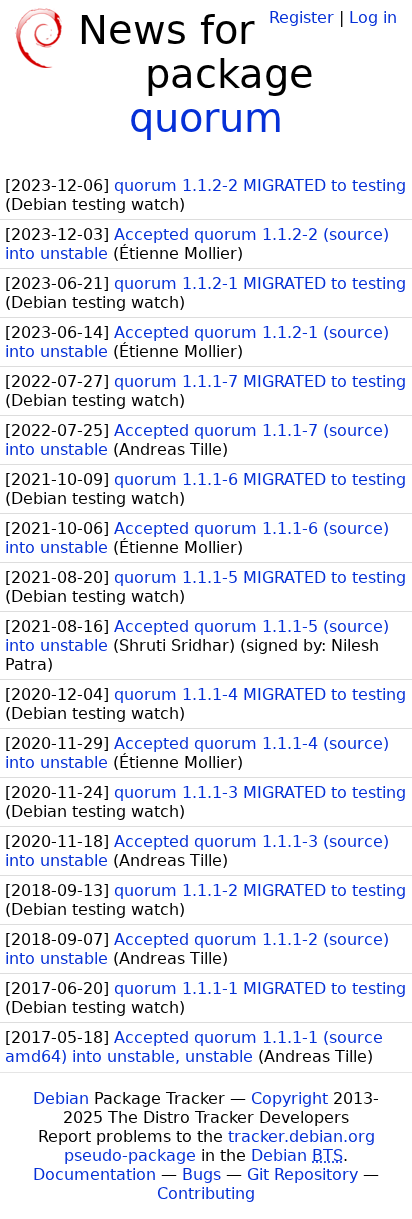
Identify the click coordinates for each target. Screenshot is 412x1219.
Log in (373, 17)
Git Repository (302, 1174)
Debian (61, 1098)
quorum (206, 118)
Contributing (206, 1193)
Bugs (201, 1174)
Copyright (289, 1098)
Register (301, 17)
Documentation (94, 1174)
